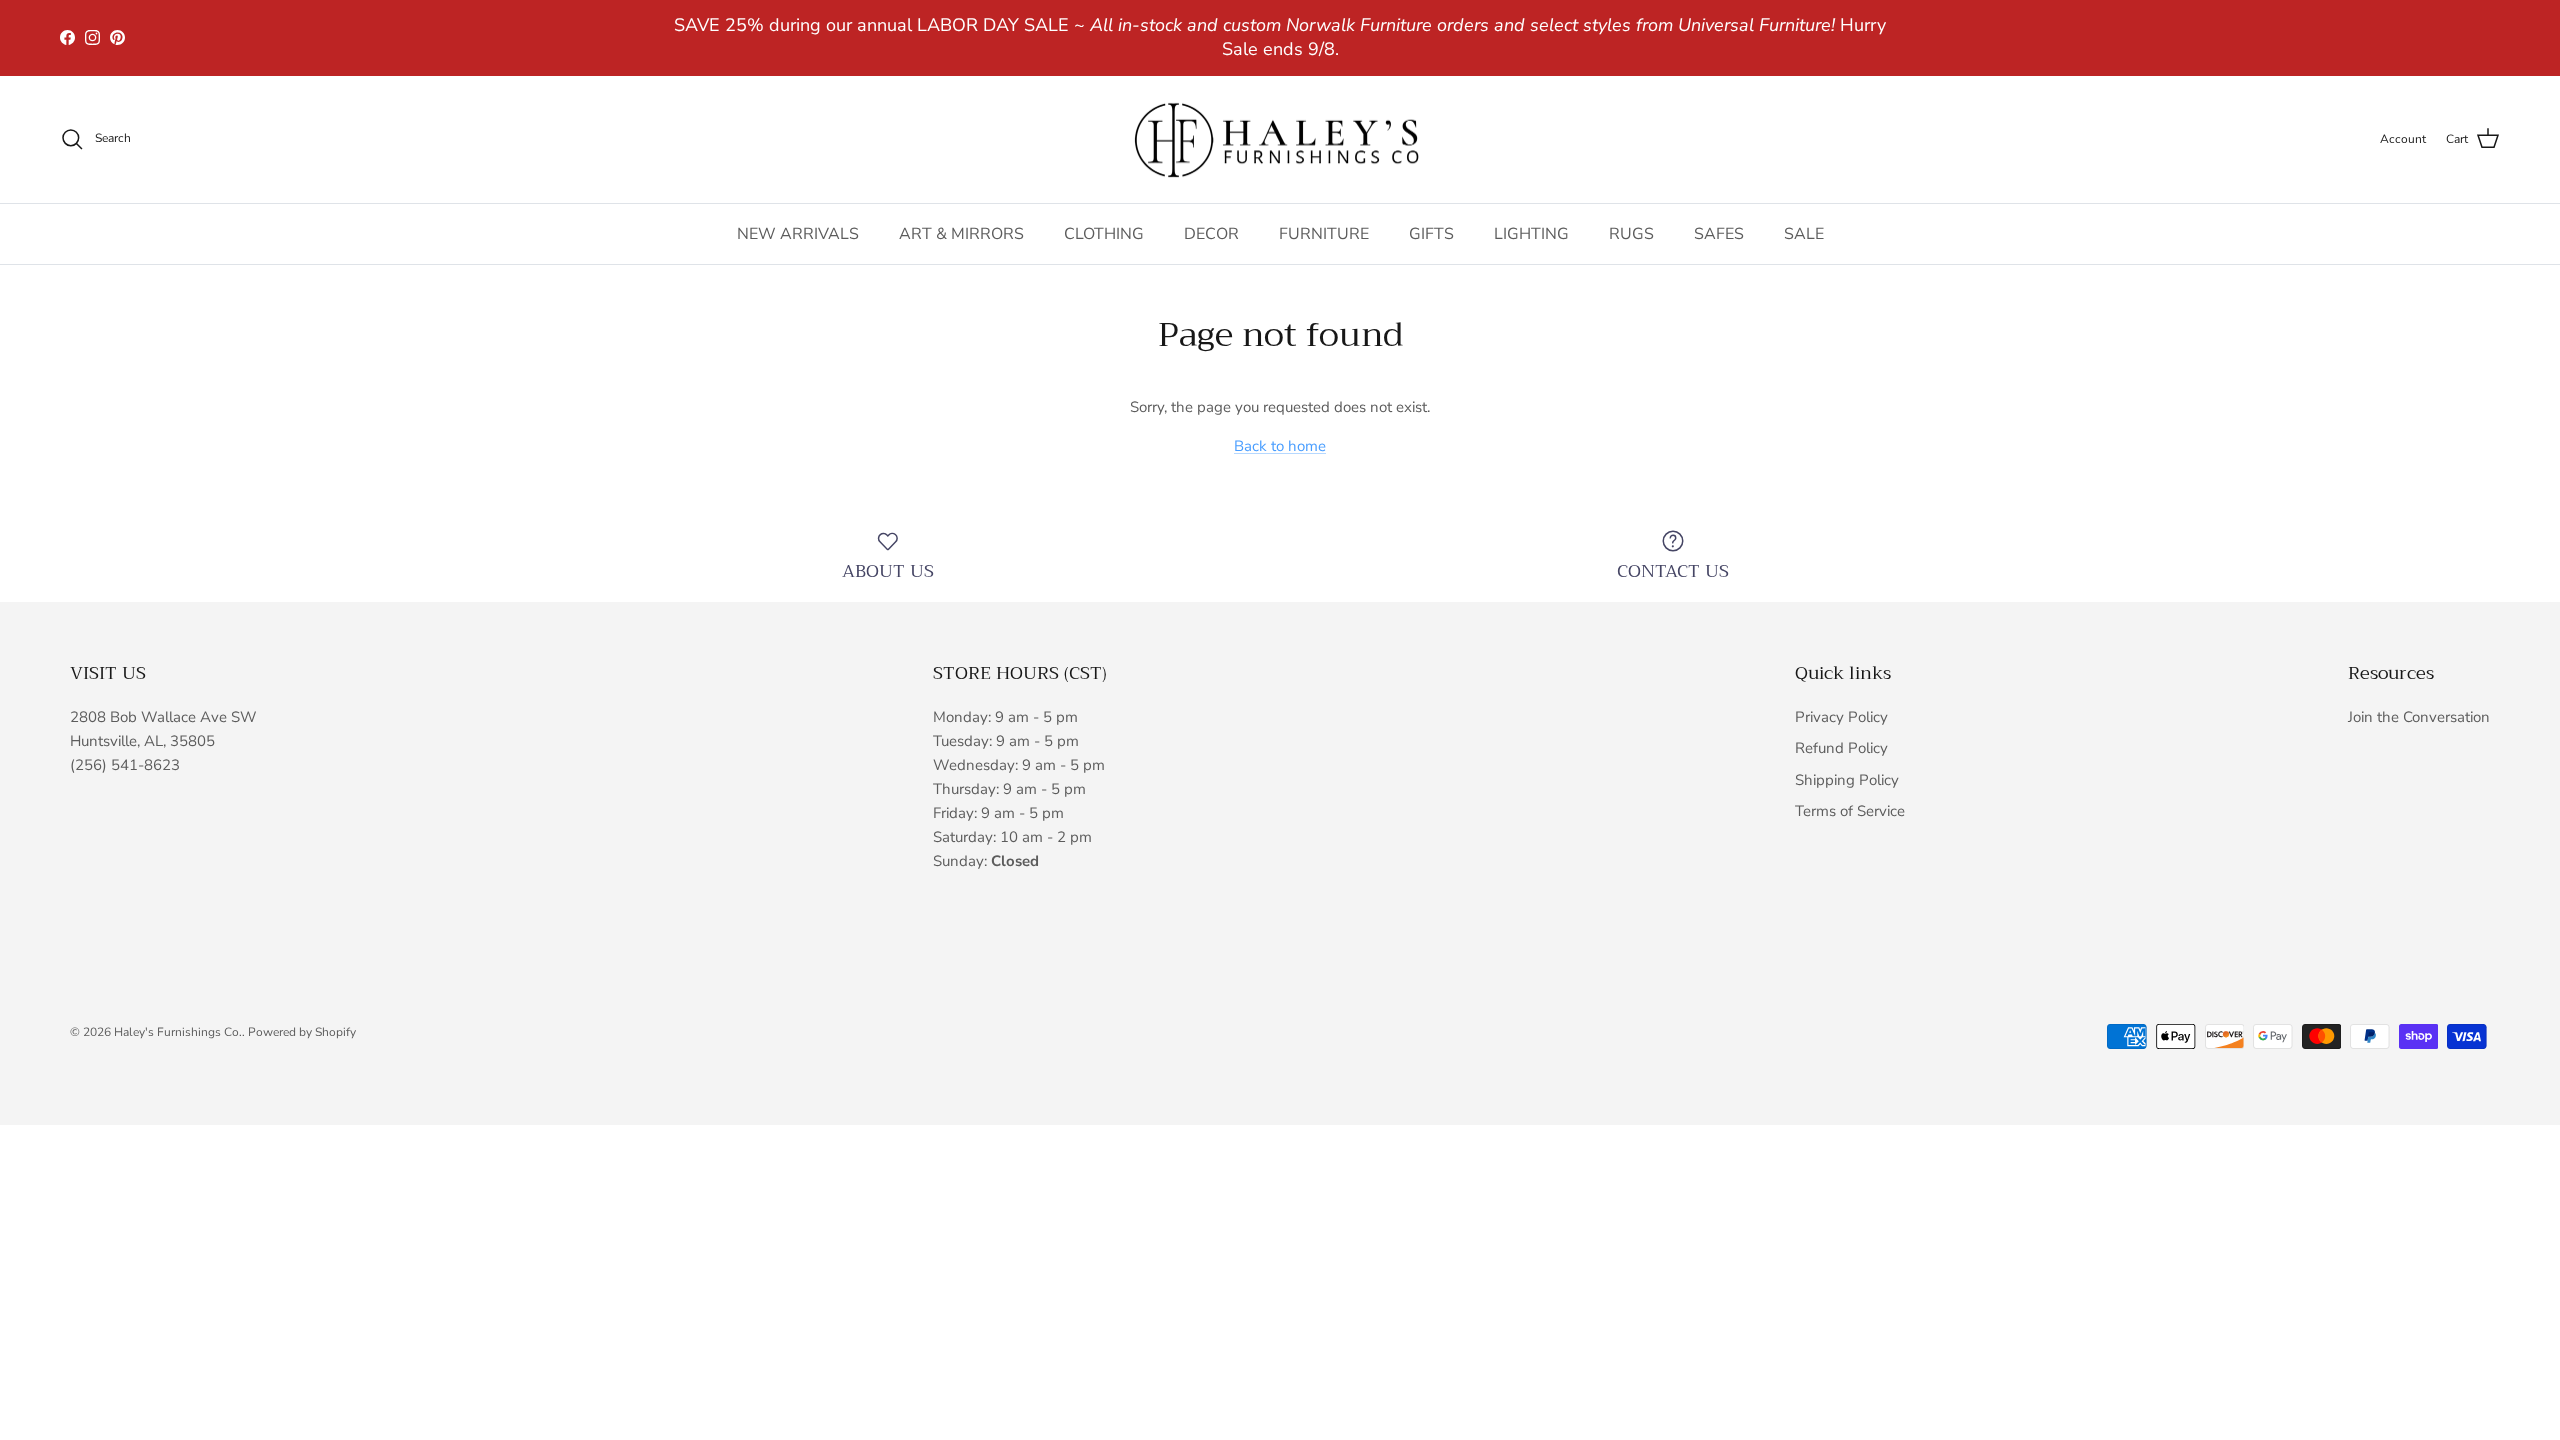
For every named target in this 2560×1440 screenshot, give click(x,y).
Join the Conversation (2419, 717)
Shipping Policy (1847, 780)
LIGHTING (1531, 234)
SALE (1804, 234)
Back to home (1280, 446)
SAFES (1719, 234)
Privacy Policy (1841, 717)
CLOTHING (1104, 234)
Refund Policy (1841, 748)
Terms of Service (1850, 811)
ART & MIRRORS (961, 234)
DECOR (1211, 234)
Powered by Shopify (302, 1032)
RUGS (1631, 234)
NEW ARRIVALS (798, 234)
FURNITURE (1324, 234)
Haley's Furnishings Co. (178, 1032)
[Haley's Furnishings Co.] (1280, 140)
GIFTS (1431, 234)
